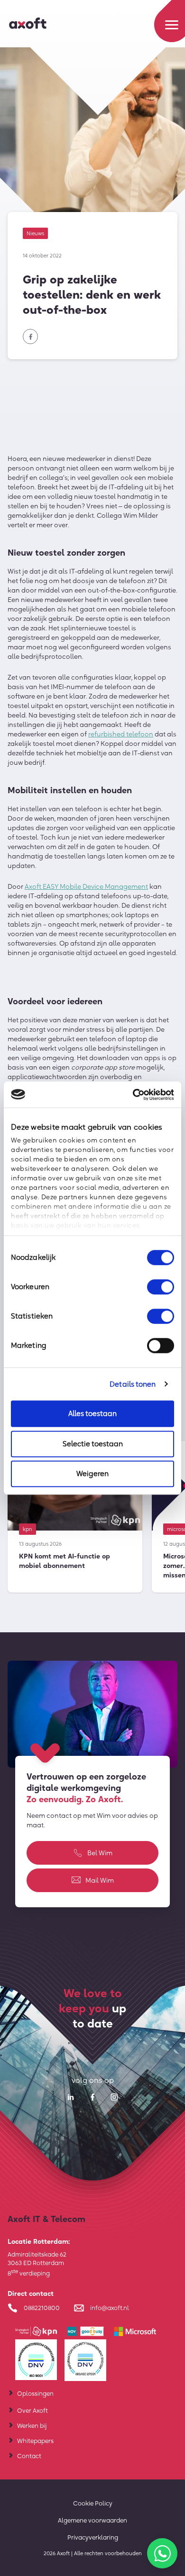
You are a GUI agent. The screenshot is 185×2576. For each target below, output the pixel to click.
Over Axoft (32, 2410)
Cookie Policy (93, 2503)
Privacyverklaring (93, 2537)
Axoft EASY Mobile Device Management (86, 886)
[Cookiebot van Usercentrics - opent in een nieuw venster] (133, 1095)
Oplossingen (35, 2393)
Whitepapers (35, 2441)
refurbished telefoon (121, 734)
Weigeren (92, 1474)
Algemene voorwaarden (92, 2520)
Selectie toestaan (93, 1444)
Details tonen (133, 1384)
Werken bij (32, 2426)
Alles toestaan (92, 1413)
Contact (29, 2456)
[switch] (161, 1287)
